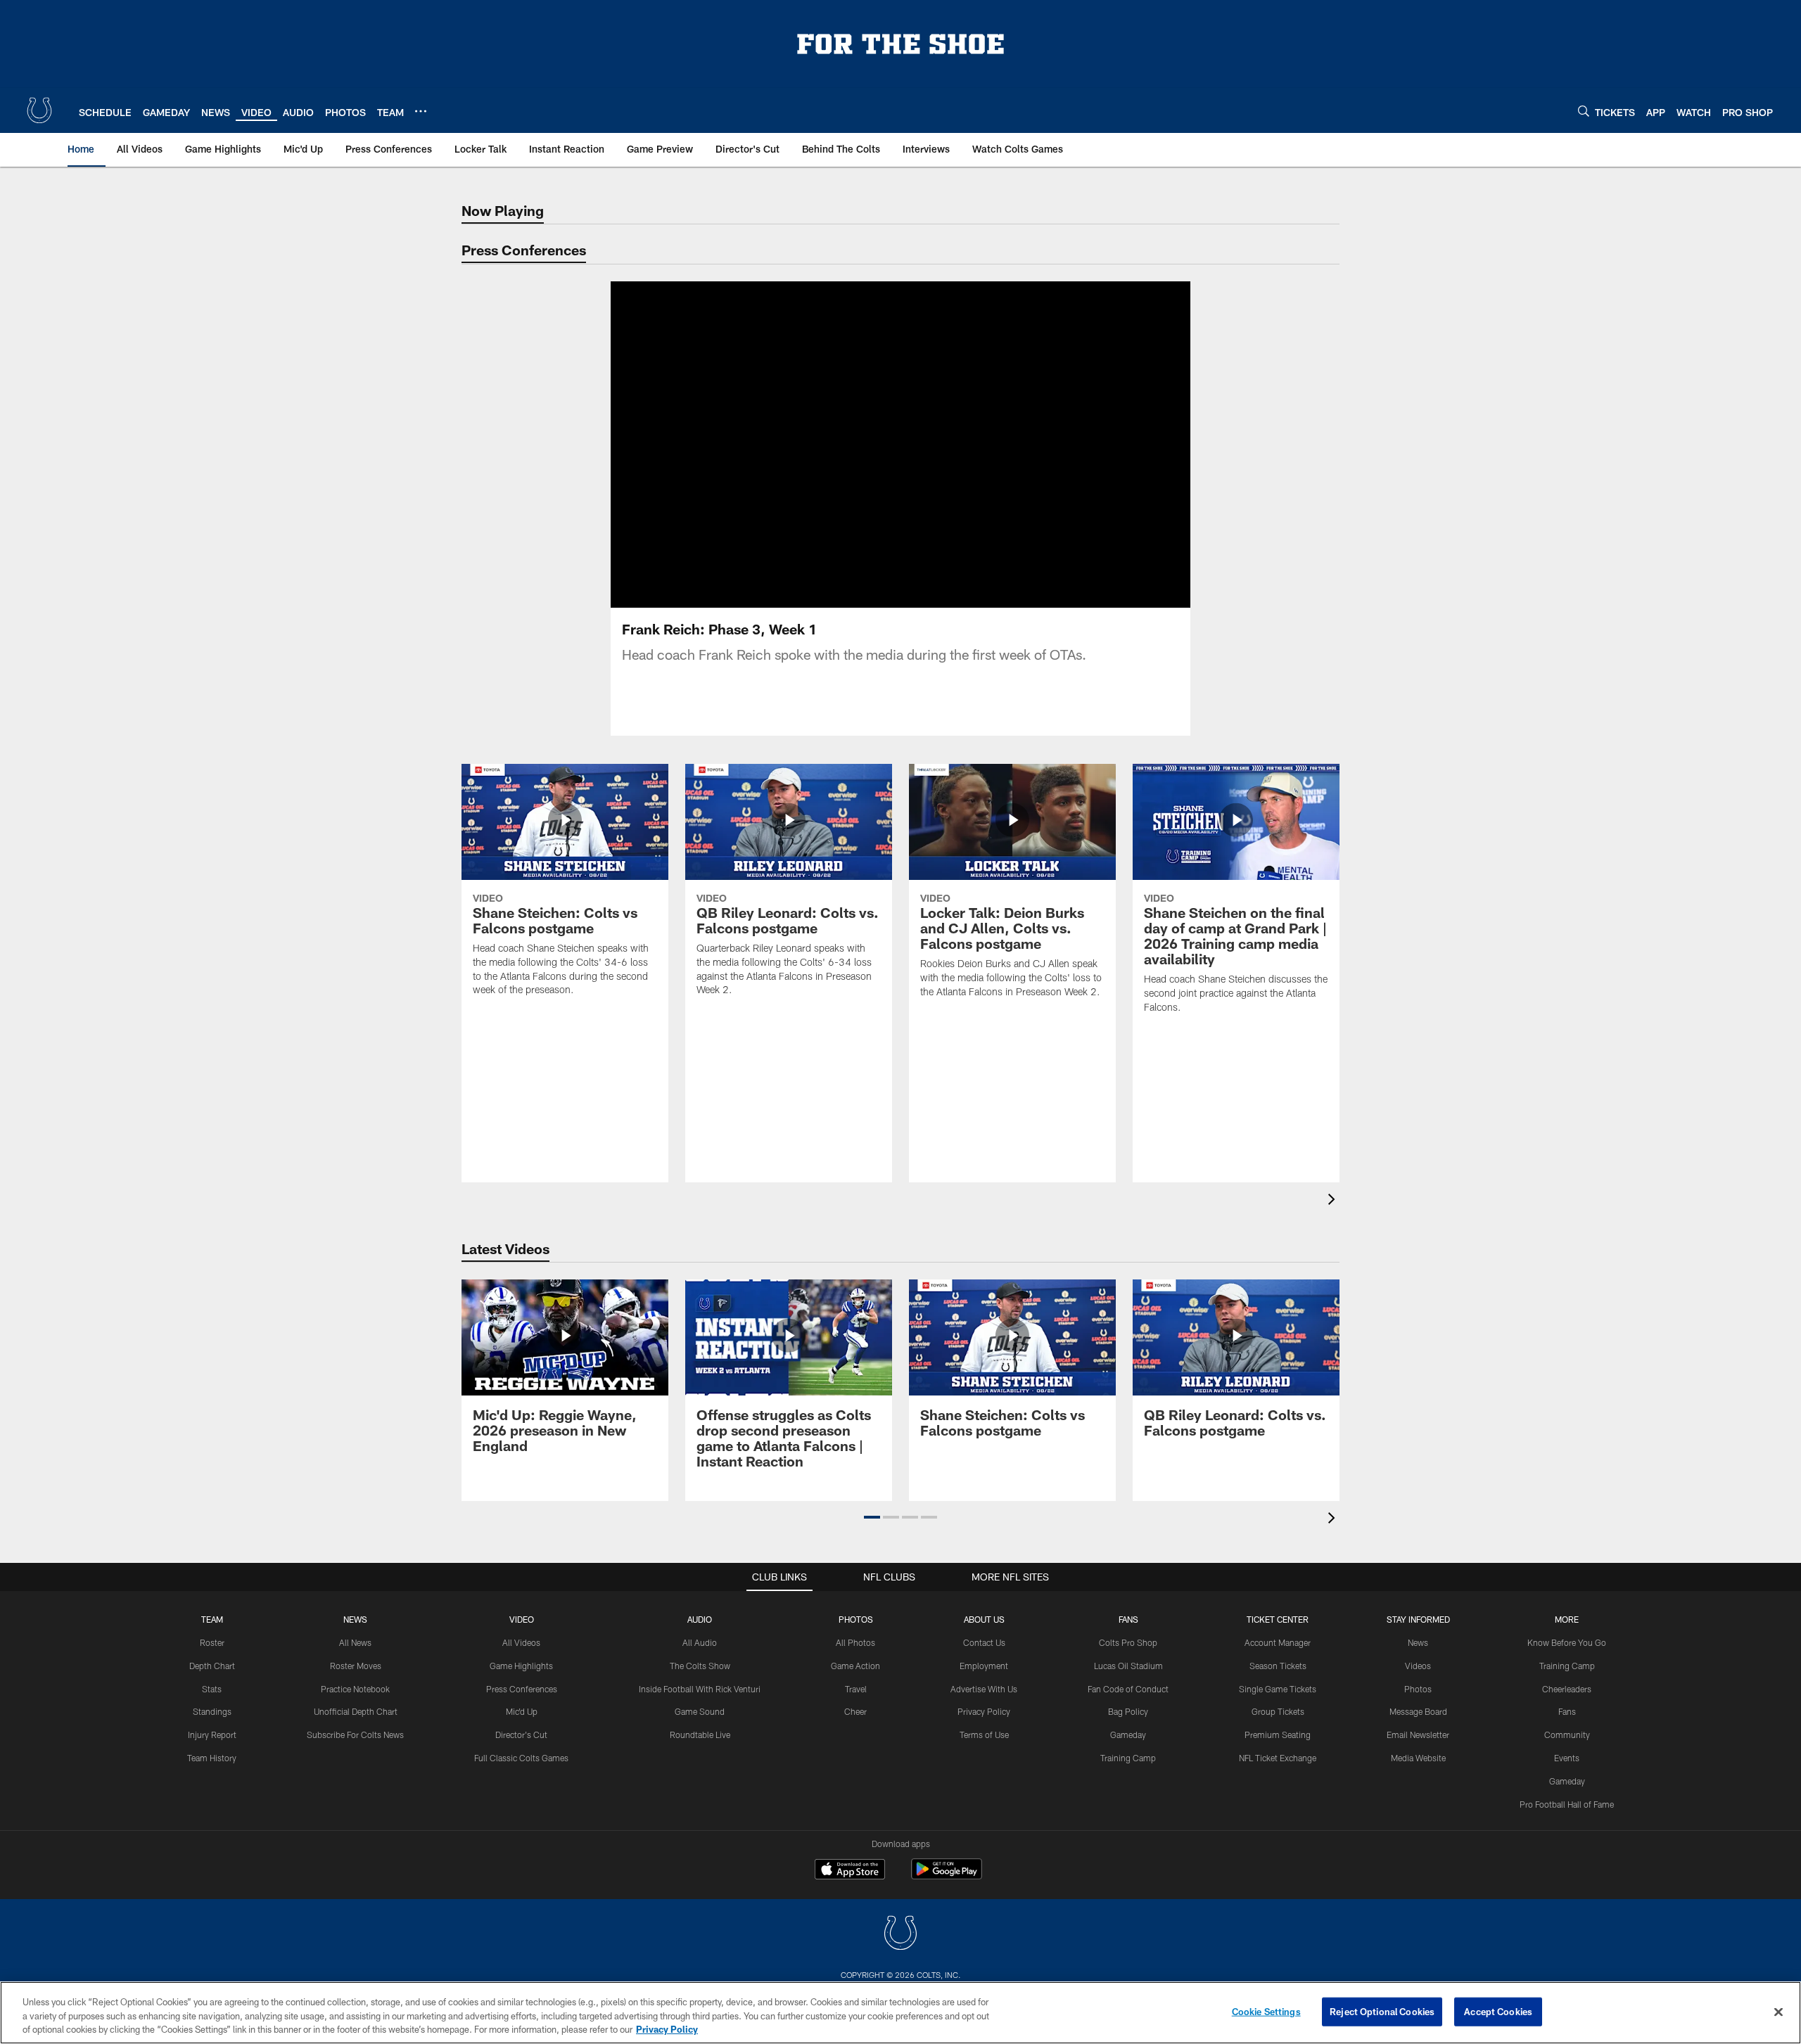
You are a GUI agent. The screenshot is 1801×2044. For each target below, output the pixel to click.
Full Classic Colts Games (521, 1758)
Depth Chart (212, 1666)
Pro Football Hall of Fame (1567, 1804)
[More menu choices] (421, 111)
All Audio (700, 1642)
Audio (700, 1619)
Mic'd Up (522, 1711)
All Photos (855, 1642)
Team (212, 1619)
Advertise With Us (984, 1689)
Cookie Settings (1266, 2011)
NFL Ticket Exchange (1278, 1758)
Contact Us (984, 1642)
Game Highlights (521, 1666)
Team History (212, 1758)
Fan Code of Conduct (1128, 1689)
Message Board (1418, 1711)
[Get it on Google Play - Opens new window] (947, 1876)
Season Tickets (1278, 1666)
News (355, 1619)
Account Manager (1278, 1642)
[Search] (1584, 111)
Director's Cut (521, 1735)
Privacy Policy (984, 1711)
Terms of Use (984, 1735)
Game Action (855, 1666)
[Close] (1778, 2012)
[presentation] (1334, 1201)
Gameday (1128, 1735)
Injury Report (212, 1735)
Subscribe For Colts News (355, 1735)
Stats (212, 1689)
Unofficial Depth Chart (356, 1711)
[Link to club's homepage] (39, 110)
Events (1567, 1758)
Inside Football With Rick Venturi (700, 1689)
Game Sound (700, 1711)
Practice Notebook (355, 1689)
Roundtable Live (700, 1735)
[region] (900, 2013)
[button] (855, 445)
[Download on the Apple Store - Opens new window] (850, 1871)
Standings (212, 1711)
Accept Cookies (1498, 2011)
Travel (856, 1689)
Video (522, 1619)
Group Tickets (1278, 1711)
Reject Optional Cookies (1382, 2011)
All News (355, 1642)
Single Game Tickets (1278, 1689)
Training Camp (1128, 1758)
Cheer (855, 1711)
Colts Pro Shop (1128, 1642)
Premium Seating (1278, 1735)
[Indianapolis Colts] (900, 1935)
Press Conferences (522, 1689)
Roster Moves (356, 1666)
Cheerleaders (1567, 1689)
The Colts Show (700, 1666)
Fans (1567, 1711)
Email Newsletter (1418, 1735)
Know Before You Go (1567, 1642)
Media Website (1418, 1758)
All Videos (521, 1642)
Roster (212, 1642)
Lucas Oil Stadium (1128, 1666)
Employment (984, 1666)
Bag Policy (1128, 1711)
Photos (856, 1619)
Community (1567, 1735)
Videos (1418, 1666)
